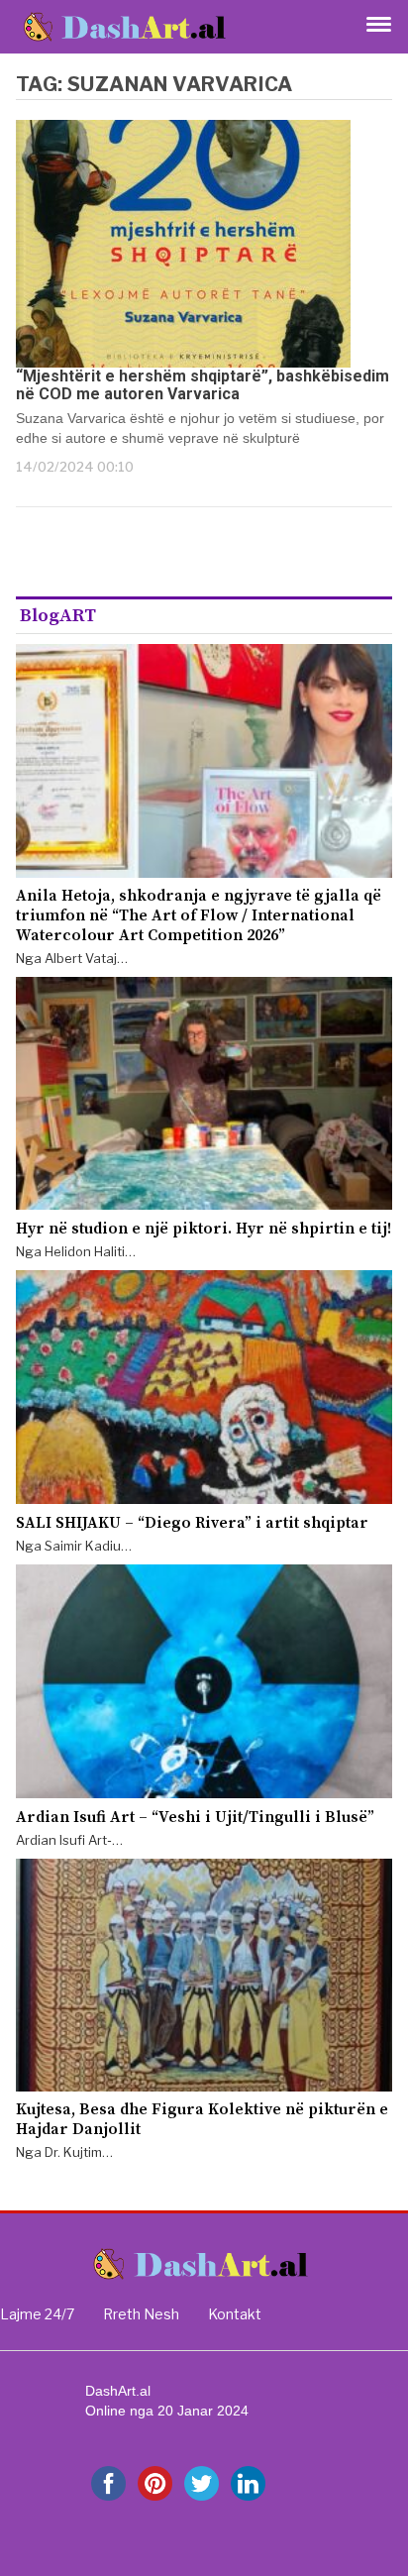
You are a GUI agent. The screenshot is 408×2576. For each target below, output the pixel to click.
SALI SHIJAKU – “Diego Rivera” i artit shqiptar (192, 1523)
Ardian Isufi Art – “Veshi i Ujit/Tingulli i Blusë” (195, 1817)
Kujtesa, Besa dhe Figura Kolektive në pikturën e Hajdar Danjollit (202, 2119)
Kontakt (235, 2314)
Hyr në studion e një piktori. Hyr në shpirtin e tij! (204, 1229)
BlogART (58, 616)
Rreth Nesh (141, 2314)
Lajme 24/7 (37, 2314)
